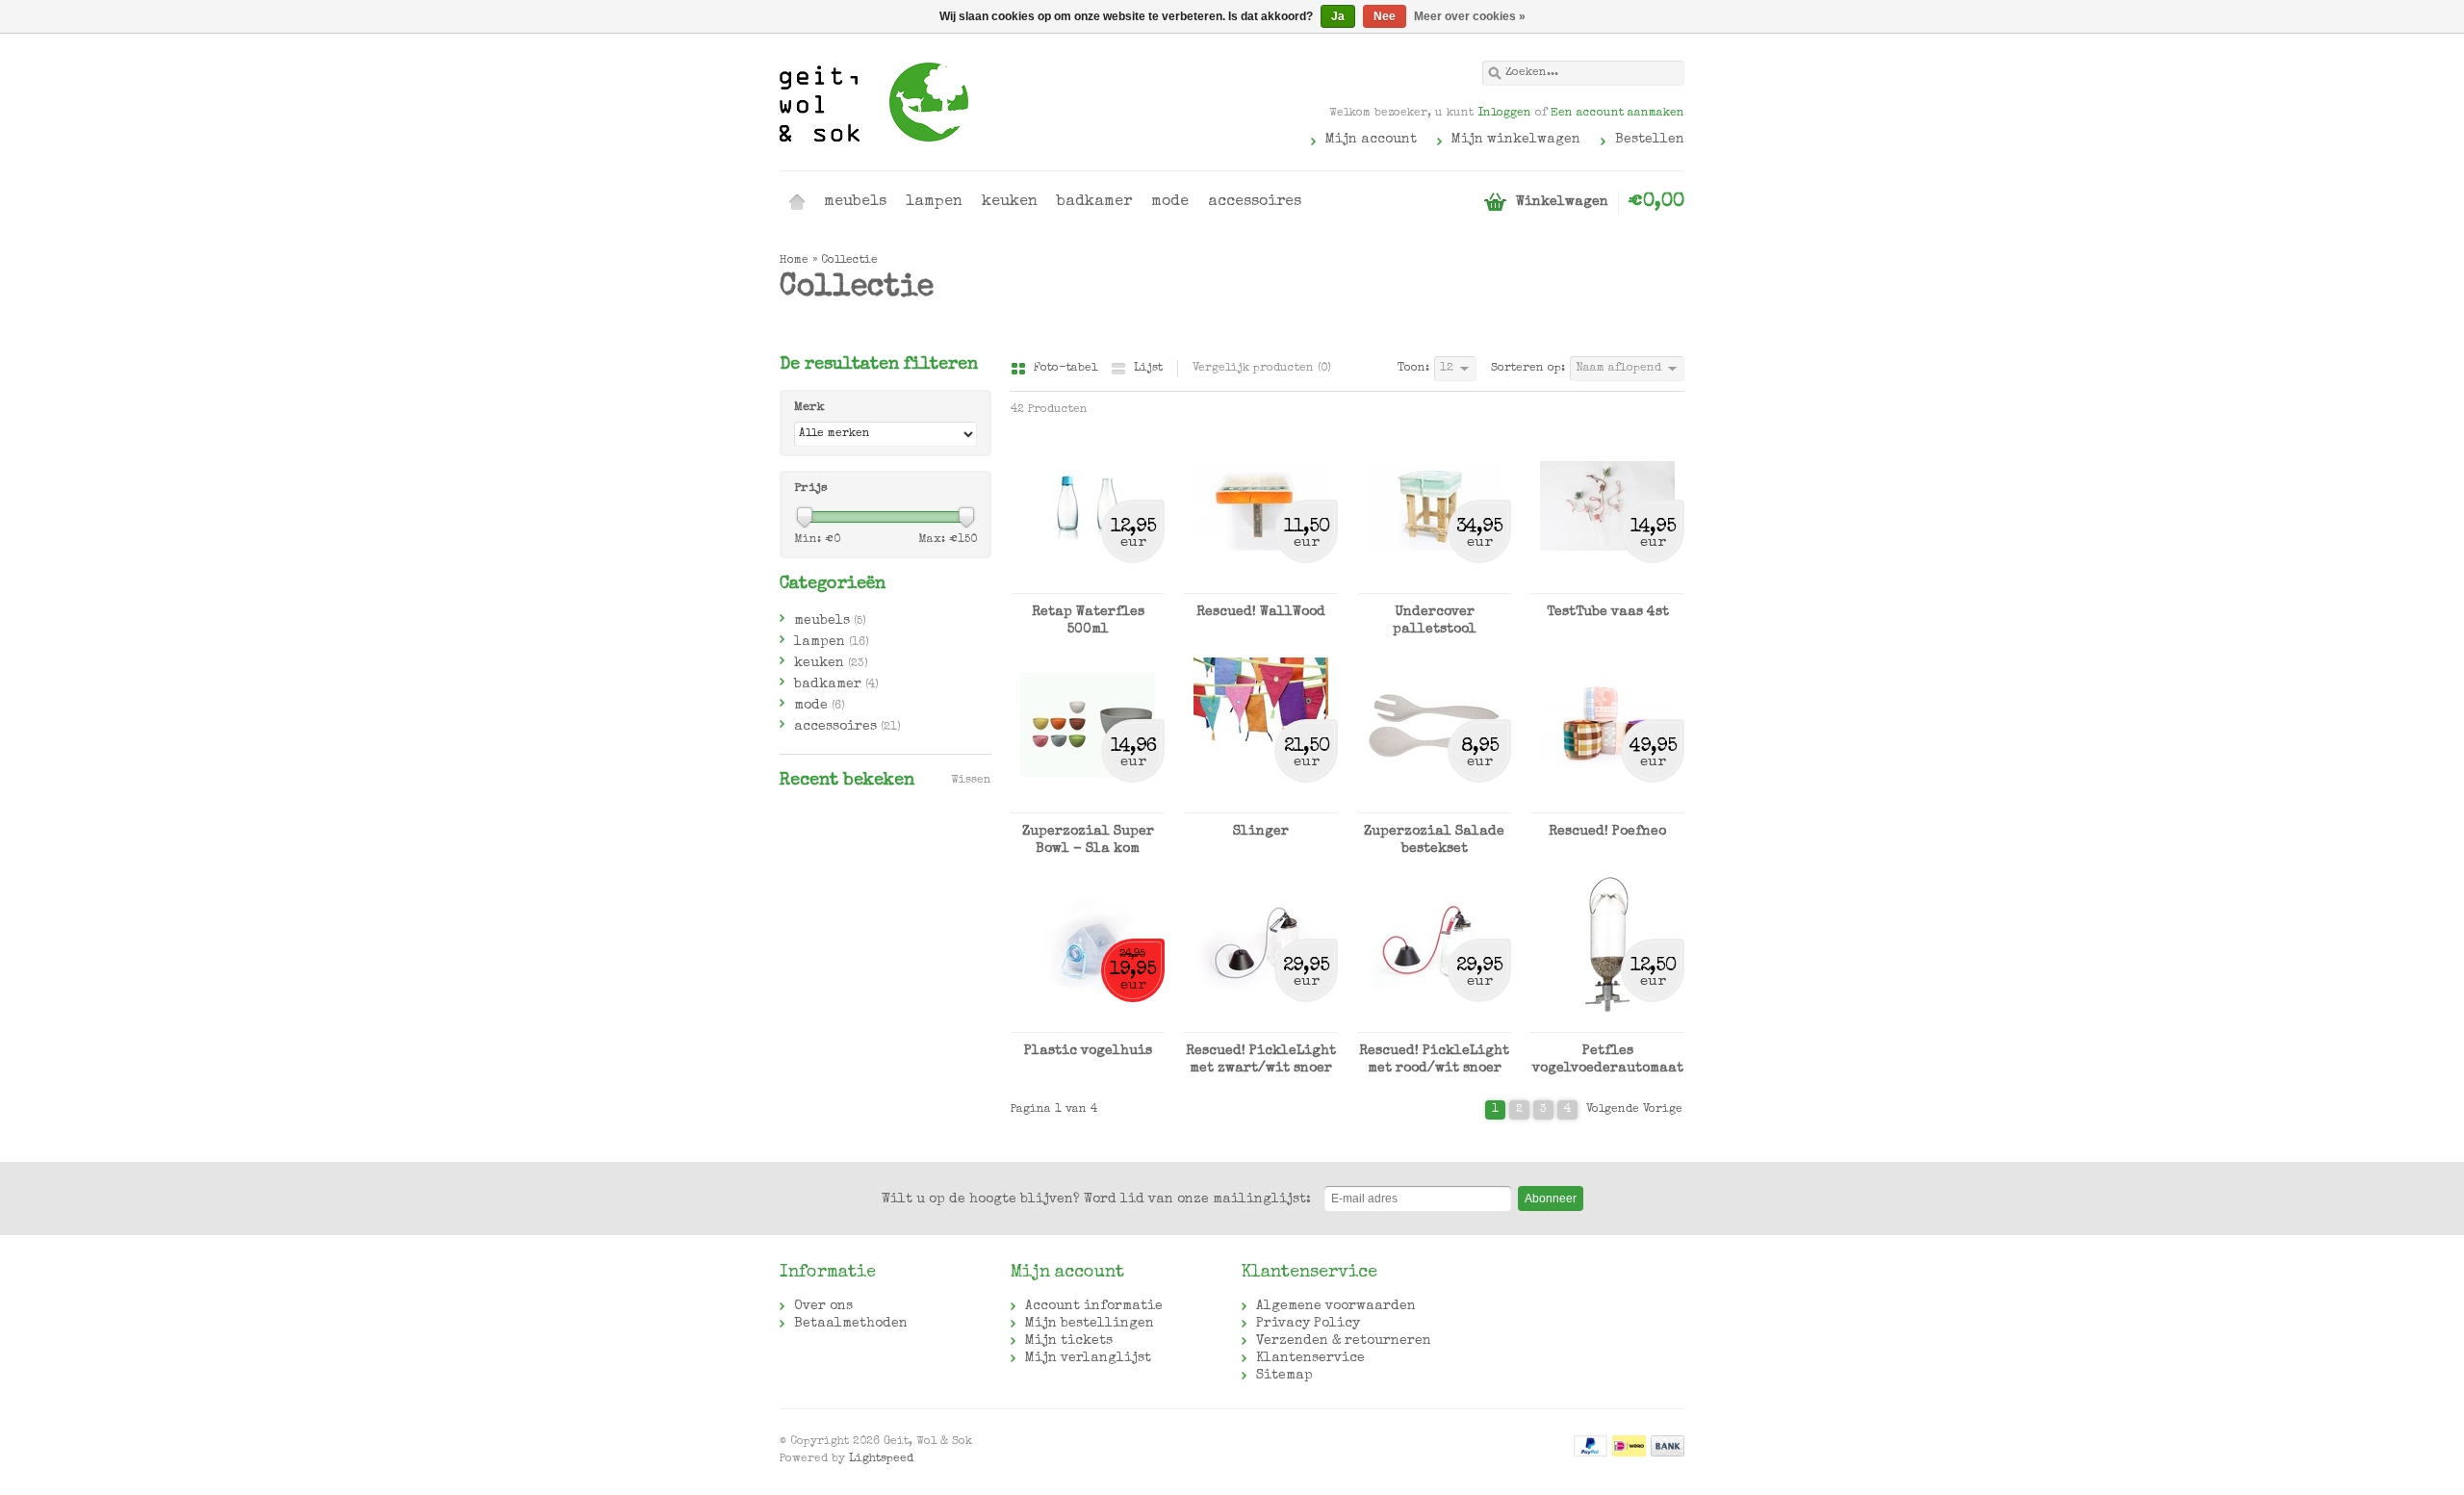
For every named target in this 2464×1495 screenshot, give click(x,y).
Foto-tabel (1067, 369)
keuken (1010, 202)
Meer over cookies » (1470, 16)
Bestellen (1650, 140)
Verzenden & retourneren (1344, 1341)
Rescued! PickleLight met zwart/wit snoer (1261, 1060)
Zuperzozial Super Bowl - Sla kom (1088, 840)
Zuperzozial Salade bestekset (1434, 840)
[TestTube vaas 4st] (1607, 584)
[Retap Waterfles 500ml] (1088, 584)
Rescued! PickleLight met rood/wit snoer (1434, 1060)
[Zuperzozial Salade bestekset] (1434, 804)
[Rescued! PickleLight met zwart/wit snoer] (1261, 1023)
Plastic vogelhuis (1088, 1051)
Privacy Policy (1308, 1324)
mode (1170, 202)
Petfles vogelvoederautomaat (1608, 1060)
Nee (1385, 16)
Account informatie (1094, 1306)
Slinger (1261, 832)
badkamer (1094, 202)
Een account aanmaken (1617, 114)
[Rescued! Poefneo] (1607, 804)
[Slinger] (1261, 804)
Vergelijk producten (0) (1262, 369)
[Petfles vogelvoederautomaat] (1607, 1023)
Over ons (823, 1306)
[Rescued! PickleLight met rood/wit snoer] (1434, 1023)
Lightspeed (881, 1459)
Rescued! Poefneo (1607, 832)
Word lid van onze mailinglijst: (1096, 1199)
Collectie (849, 261)
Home (797, 202)
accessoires (1255, 202)
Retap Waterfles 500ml (1088, 621)
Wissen (971, 781)
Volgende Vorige (1634, 1110)
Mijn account (1371, 140)
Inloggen (1504, 114)
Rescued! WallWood (1261, 612)
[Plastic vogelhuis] (1088, 1023)
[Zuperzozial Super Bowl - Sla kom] (1088, 804)
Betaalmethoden (851, 1324)
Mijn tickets (1069, 1341)
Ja (1338, 16)
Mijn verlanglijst (1088, 1358)
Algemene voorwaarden (1336, 1306)
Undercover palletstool (1435, 621)
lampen (934, 202)
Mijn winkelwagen (1516, 140)
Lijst (1148, 369)
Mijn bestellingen (1090, 1324)
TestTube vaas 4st (1608, 612)
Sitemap (1284, 1376)
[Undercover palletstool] (1434, 584)
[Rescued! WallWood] (1261, 584)
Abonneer (1551, 1199)
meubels (855, 202)
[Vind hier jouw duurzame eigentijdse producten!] (1006, 101)
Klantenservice (1310, 1358)
